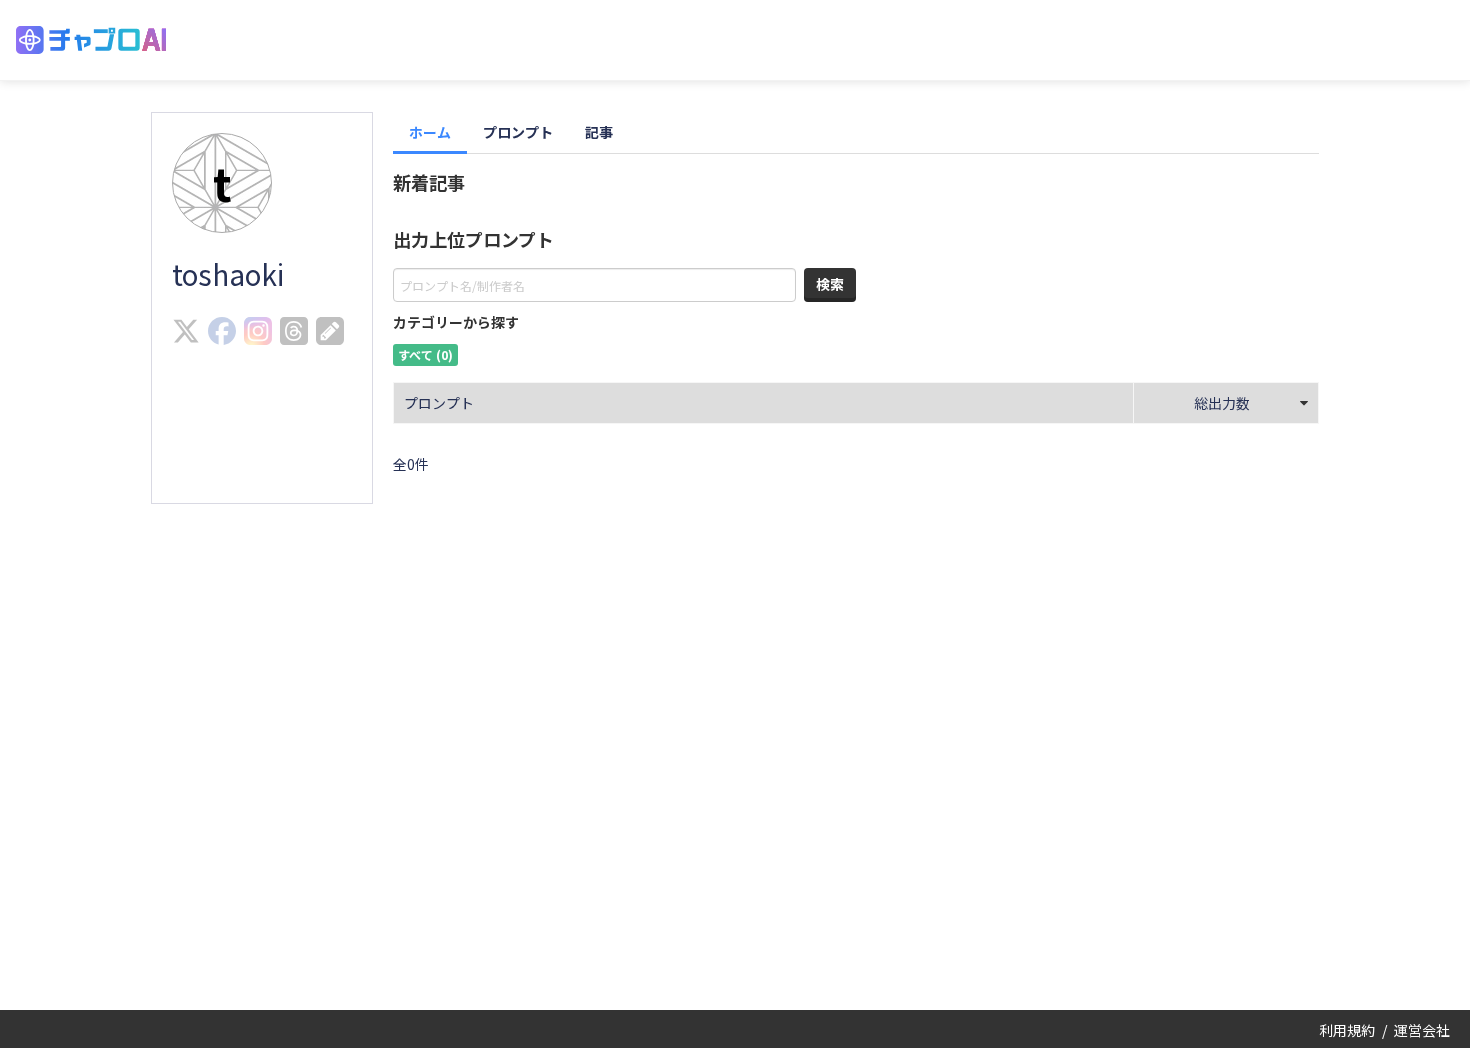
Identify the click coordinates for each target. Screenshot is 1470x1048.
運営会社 (1422, 1030)
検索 (830, 284)
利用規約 (1347, 1030)
